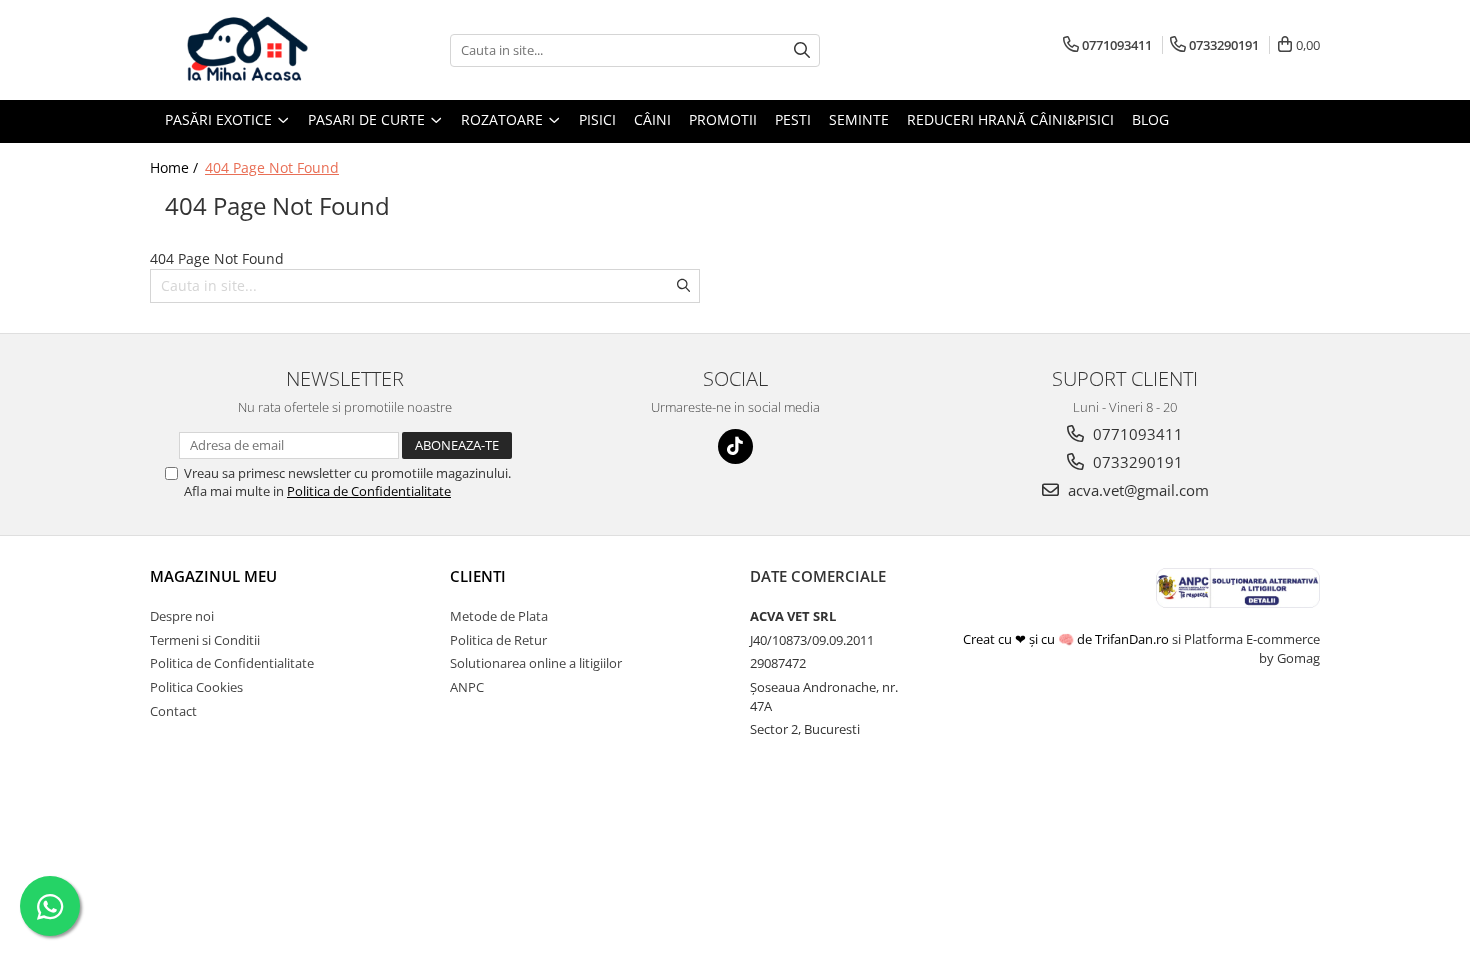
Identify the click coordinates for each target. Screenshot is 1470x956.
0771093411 (1136, 434)
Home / (176, 167)
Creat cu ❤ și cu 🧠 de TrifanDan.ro (1067, 639)
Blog (1150, 119)
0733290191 (1136, 462)
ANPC (467, 687)
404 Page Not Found (272, 167)
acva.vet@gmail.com (1136, 490)
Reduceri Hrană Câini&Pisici (1010, 119)
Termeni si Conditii (205, 640)
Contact (173, 711)
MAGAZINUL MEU (213, 576)
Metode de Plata (499, 616)
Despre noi (182, 616)
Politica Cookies (196, 687)
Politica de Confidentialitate (369, 491)
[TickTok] (735, 446)
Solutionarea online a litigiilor (536, 663)
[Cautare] (802, 50)
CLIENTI (478, 576)
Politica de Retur (498, 640)
